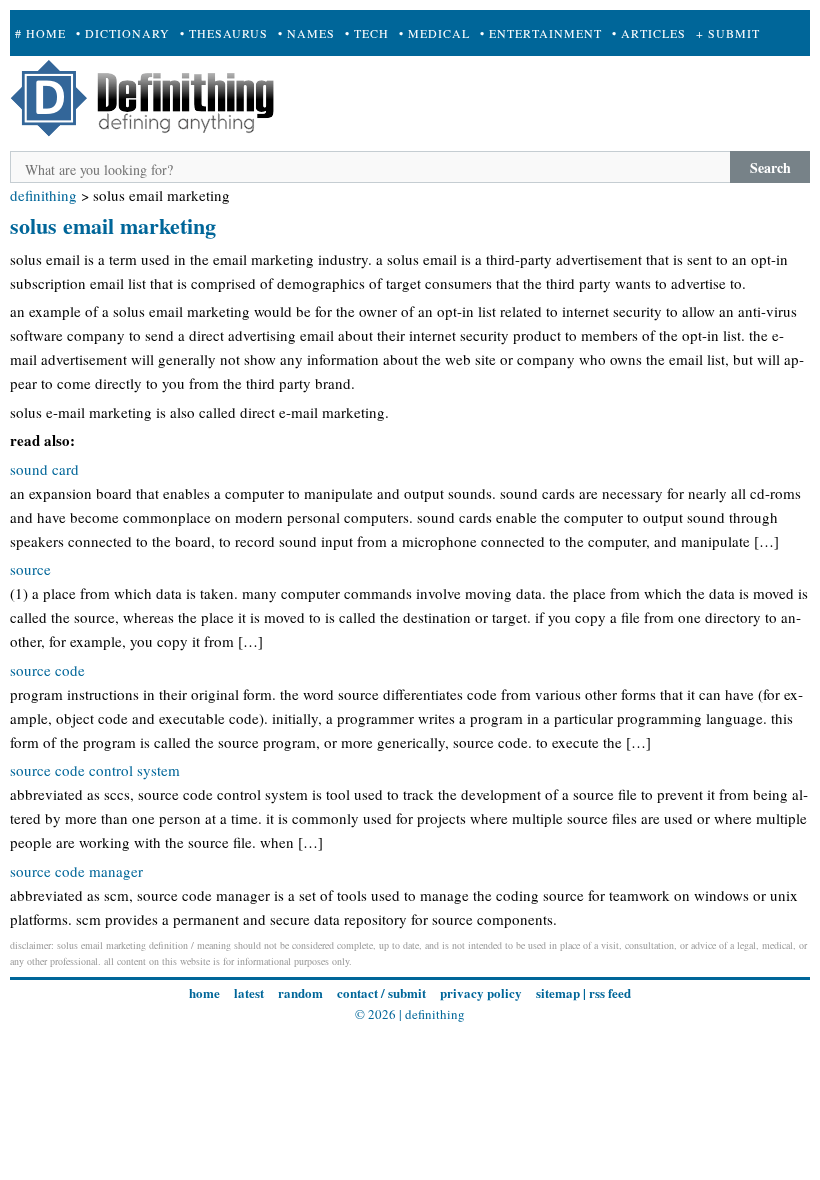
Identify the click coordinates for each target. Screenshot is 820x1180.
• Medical (434, 33)
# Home (40, 33)
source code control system (95, 770)
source (30, 569)
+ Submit (728, 33)
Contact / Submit (381, 992)
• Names (306, 33)
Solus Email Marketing (113, 225)
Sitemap (558, 992)
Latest (249, 992)
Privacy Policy (481, 992)
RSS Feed (610, 992)
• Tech (367, 33)
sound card (44, 469)
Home (204, 992)
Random (300, 992)
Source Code (47, 670)
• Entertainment (541, 33)
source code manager (76, 871)
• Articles (649, 33)
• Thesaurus (224, 33)
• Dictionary (123, 33)
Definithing (43, 195)
